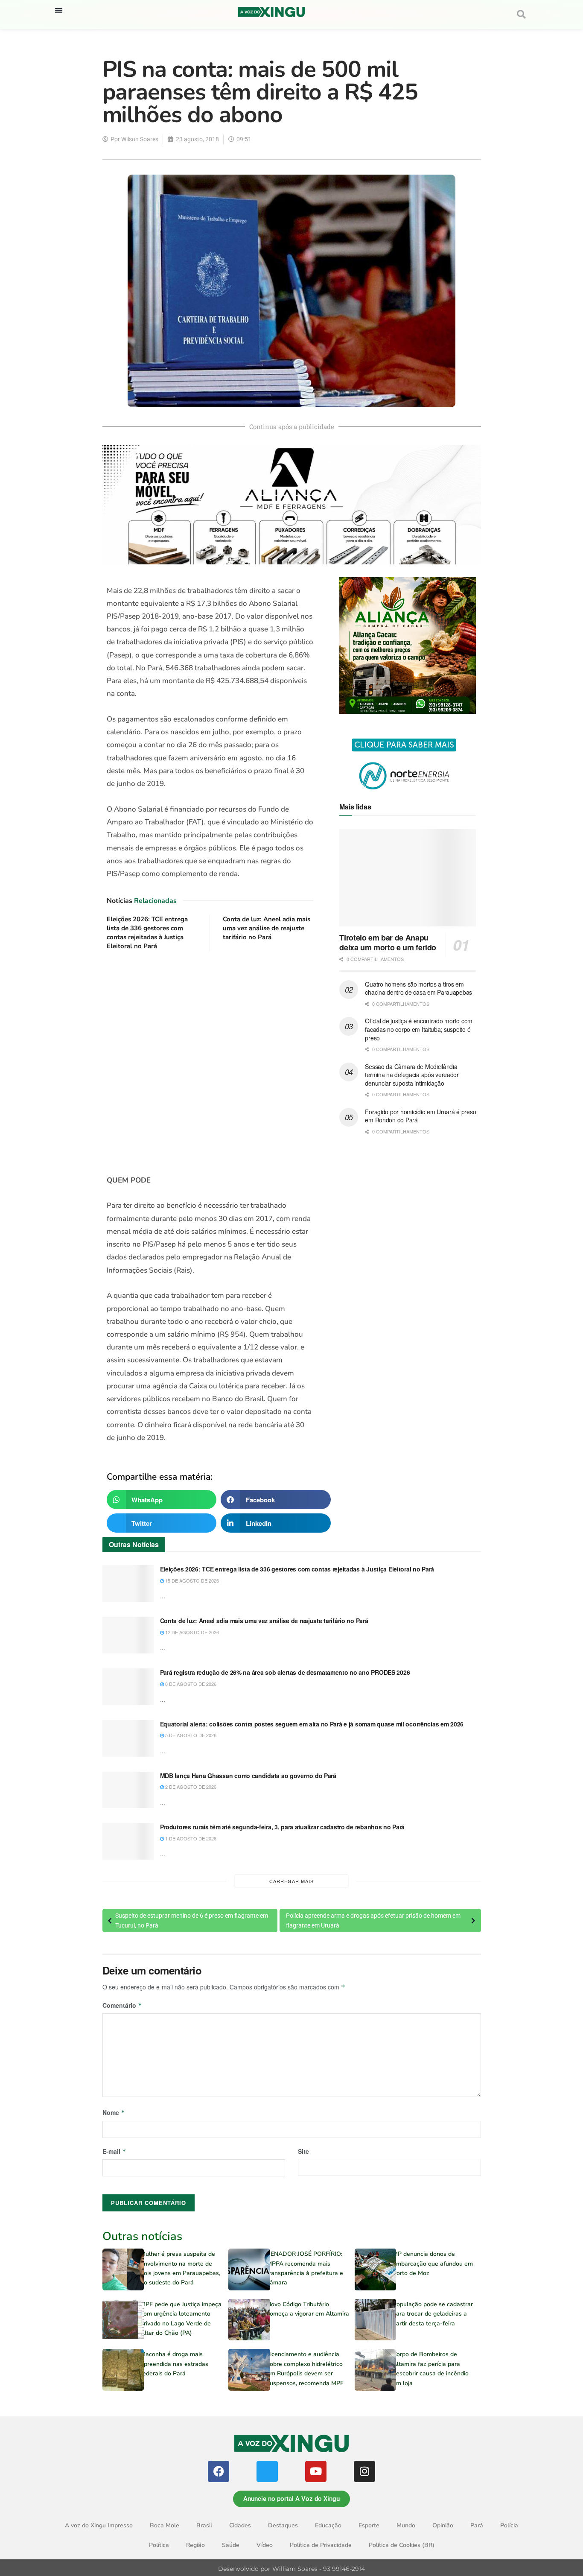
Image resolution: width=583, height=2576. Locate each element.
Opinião (443, 2525)
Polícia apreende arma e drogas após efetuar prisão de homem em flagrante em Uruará (373, 1920)
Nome (114, 2112)
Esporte (369, 2525)
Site (303, 2151)
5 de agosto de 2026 (190, 1735)
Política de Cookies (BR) (402, 2545)
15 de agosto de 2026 (191, 1580)
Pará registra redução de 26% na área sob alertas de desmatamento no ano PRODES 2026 (285, 1672)
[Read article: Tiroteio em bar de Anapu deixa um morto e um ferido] (408, 878)
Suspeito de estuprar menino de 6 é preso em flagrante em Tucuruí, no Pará (192, 1920)
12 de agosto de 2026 (191, 1632)
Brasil (204, 2525)
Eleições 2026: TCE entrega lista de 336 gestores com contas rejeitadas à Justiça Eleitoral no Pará (147, 933)
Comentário (122, 2005)
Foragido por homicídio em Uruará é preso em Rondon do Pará (420, 1116)
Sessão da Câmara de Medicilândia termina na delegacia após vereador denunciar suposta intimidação (412, 1075)
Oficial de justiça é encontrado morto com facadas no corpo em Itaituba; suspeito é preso (419, 1029)
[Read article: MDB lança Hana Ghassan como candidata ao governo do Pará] (128, 1790)
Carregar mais (291, 1881)
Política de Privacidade (321, 2545)
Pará (477, 2525)
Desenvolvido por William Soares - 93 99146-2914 (291, 2569)
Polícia (509, 2525)
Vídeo (265, 2545)
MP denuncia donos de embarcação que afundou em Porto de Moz (433, 2263)
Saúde (231, 2545)
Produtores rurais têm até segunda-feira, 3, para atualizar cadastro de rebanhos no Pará (283, 1827)
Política (159, 2545)
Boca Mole (165, 2525)
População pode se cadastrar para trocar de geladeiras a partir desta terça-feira (433, 2314)
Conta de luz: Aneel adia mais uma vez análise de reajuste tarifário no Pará (267, 928)
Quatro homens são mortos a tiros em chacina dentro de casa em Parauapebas (418, 988)
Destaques (283, 2525)
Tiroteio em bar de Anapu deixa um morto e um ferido (388, 942)
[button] (59, 10)
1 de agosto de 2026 (190, 1838)
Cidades (240, 2525)
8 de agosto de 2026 (190, 1684)
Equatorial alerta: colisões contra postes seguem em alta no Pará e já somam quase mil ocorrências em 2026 (312, 1724)
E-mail (114, 2151)
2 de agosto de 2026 (190, 1787)
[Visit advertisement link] (210, 1063)
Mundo (406, 2525)
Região (195, 2545)
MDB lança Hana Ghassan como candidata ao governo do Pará (248, 1776)
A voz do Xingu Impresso (99, 2525)
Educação (328, 2525)
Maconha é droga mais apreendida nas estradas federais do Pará (174, 2364)
